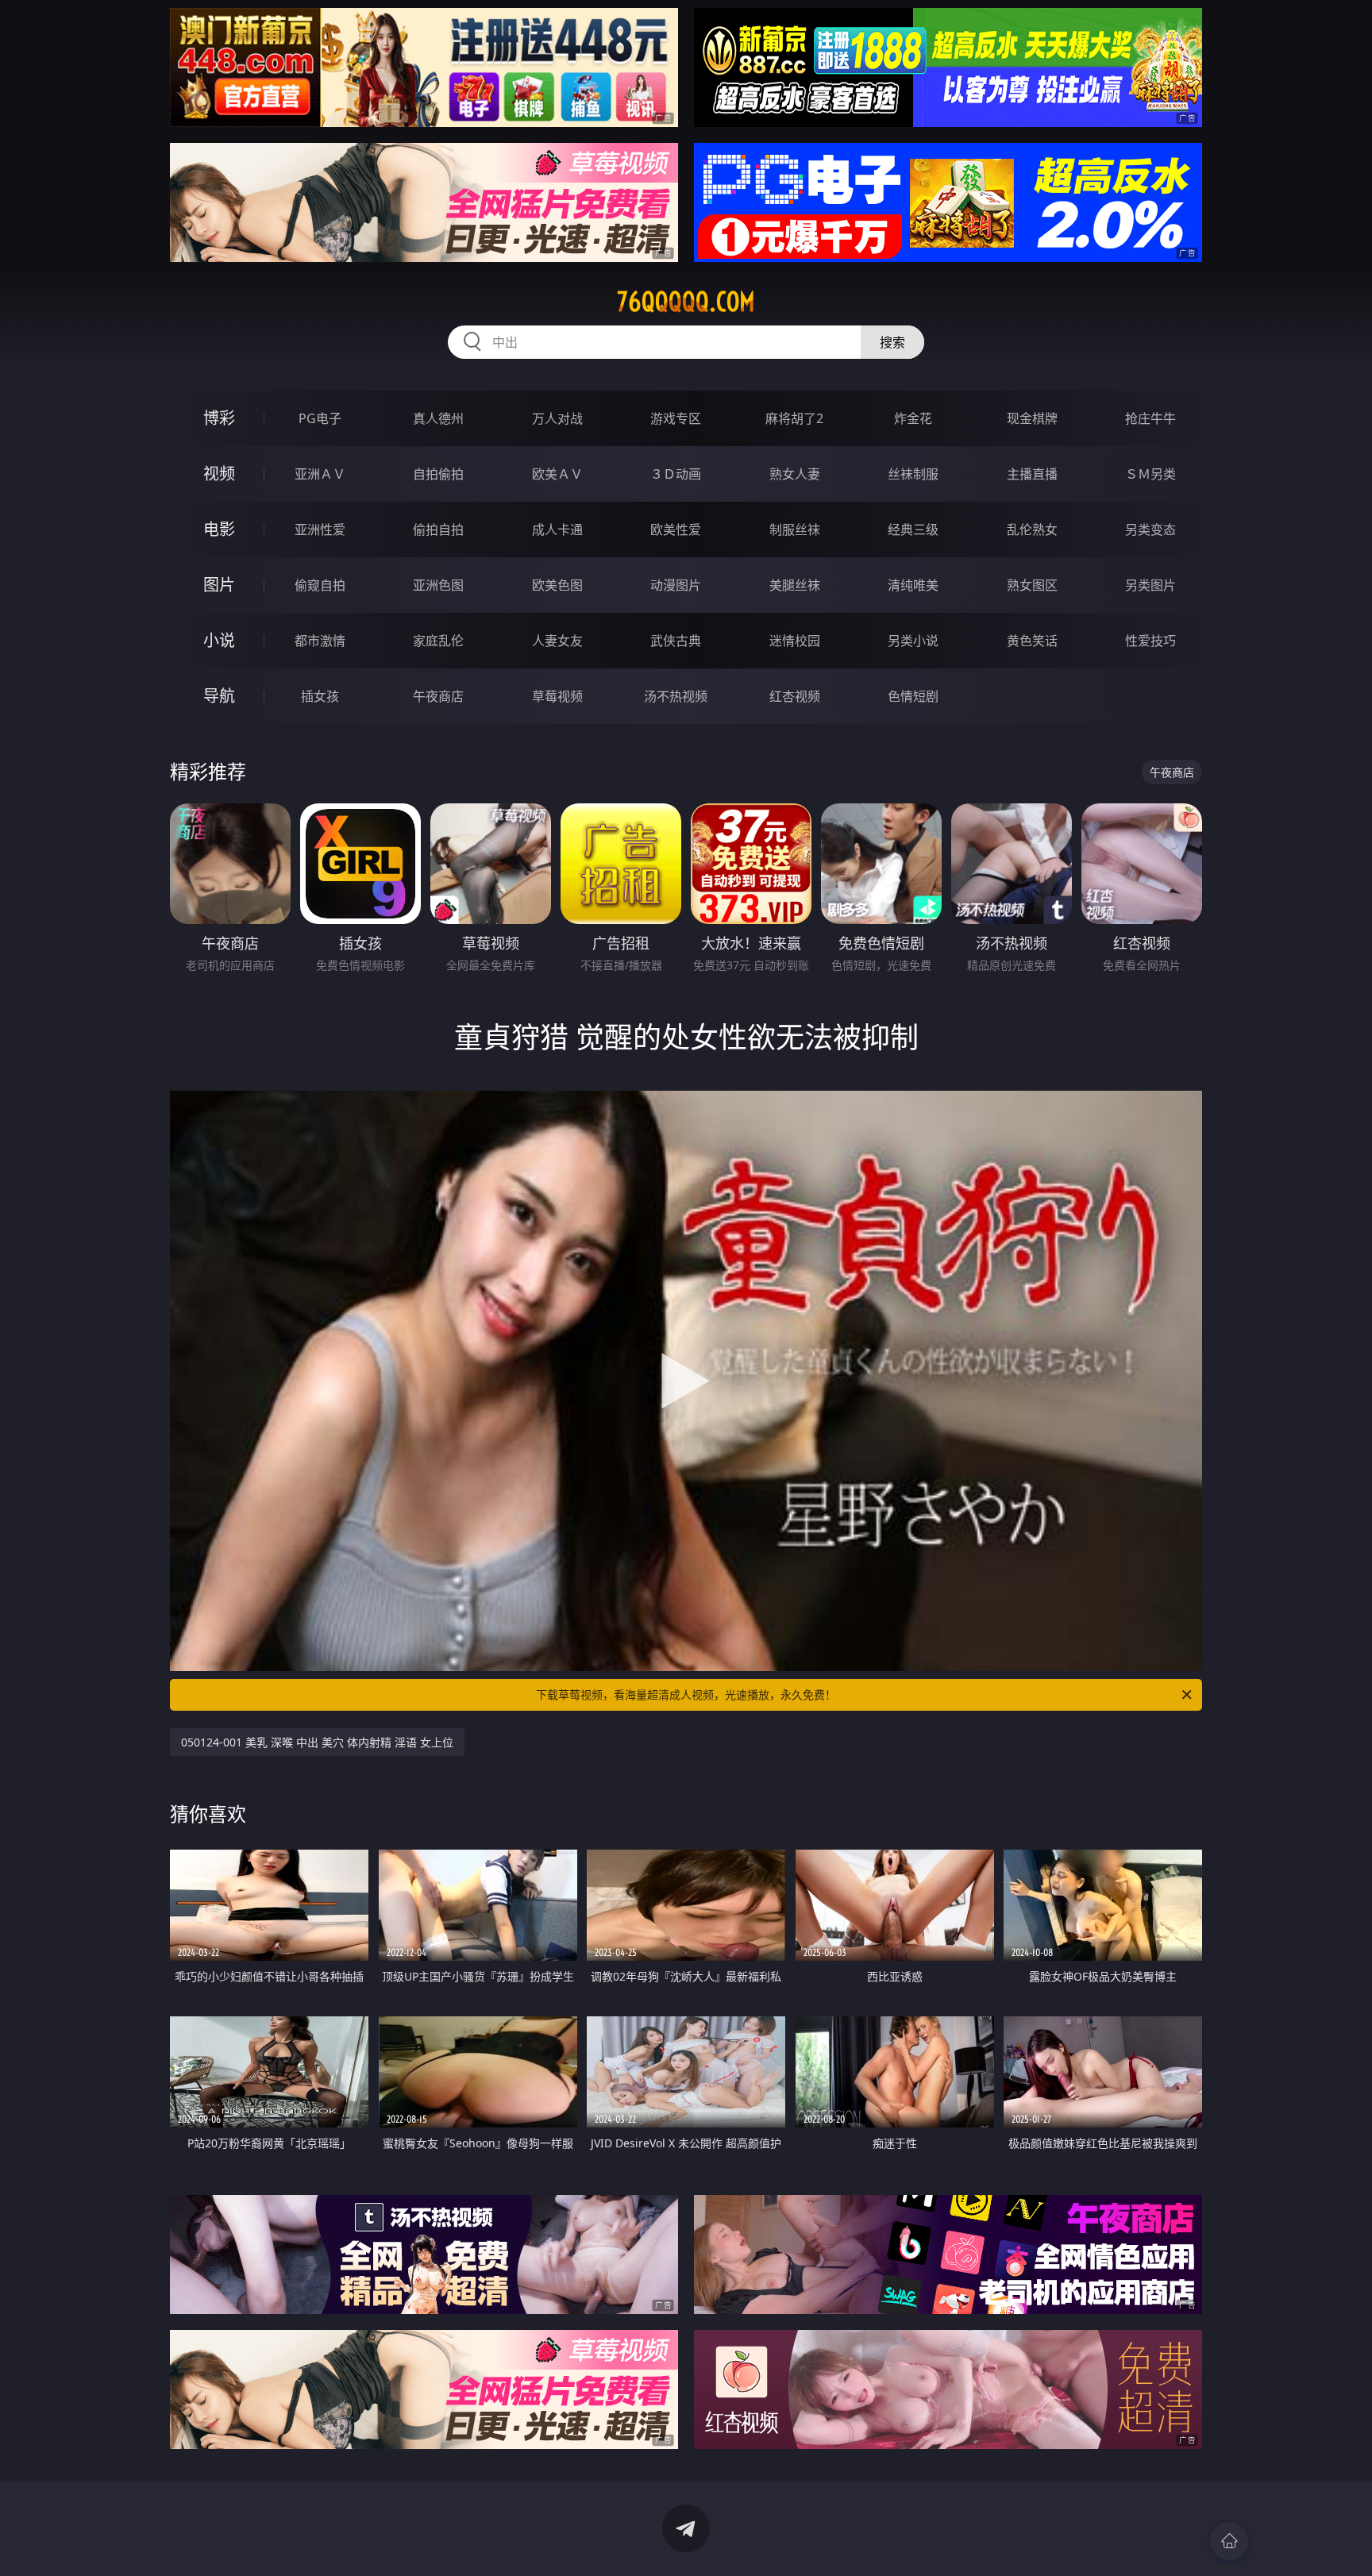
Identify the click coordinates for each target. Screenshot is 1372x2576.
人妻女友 (557, 641)
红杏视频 (795, 696)
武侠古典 (676, 641)
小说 (219, 640)
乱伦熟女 (1032, 529)
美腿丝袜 (795, 585)
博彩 (219, 418)
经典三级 (913, 529)
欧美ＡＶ (557, 474)
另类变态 (1150, 529)
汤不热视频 (676, 696)
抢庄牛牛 (1150, 418)
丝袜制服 (913, 474)
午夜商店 (438, 696)
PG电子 (320, 418)
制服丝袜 (795, 529)
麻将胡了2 (794, 418)
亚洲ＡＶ (320, 474)
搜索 (892, 342)
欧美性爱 (676, 529)
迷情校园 (795, 641)
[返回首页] (1229, 2541)
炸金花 (913, 418)
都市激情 (320, 641)
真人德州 (438, 418)
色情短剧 (913, 696)
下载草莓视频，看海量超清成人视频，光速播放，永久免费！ (686, 1694)
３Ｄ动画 (676, 474)
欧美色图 (557, 585)
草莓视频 (557, 696)
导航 (219, 696)
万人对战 (557, 418)
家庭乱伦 (438, 641)
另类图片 (1150, 585)
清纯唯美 (913, 585)
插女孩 (320, 696)
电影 (219, 529)
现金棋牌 (1032, 418)
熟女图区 (1032, 585)
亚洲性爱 (320, 529)
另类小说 (913, 641)
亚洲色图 (438, 585)
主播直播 (1032, 474)
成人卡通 (557, 529)
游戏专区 (676, 418)
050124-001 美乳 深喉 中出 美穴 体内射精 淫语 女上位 (317, 1742)
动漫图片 (676, 585)
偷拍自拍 (438, 529)
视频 (219, 474)
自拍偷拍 (438, 474)
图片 (219, 585)
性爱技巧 (1150, 641)
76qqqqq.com (686, 302)
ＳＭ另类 (1150, 474)
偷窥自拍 (320, 585)
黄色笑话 (1032, 641)
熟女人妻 (795, 474)
